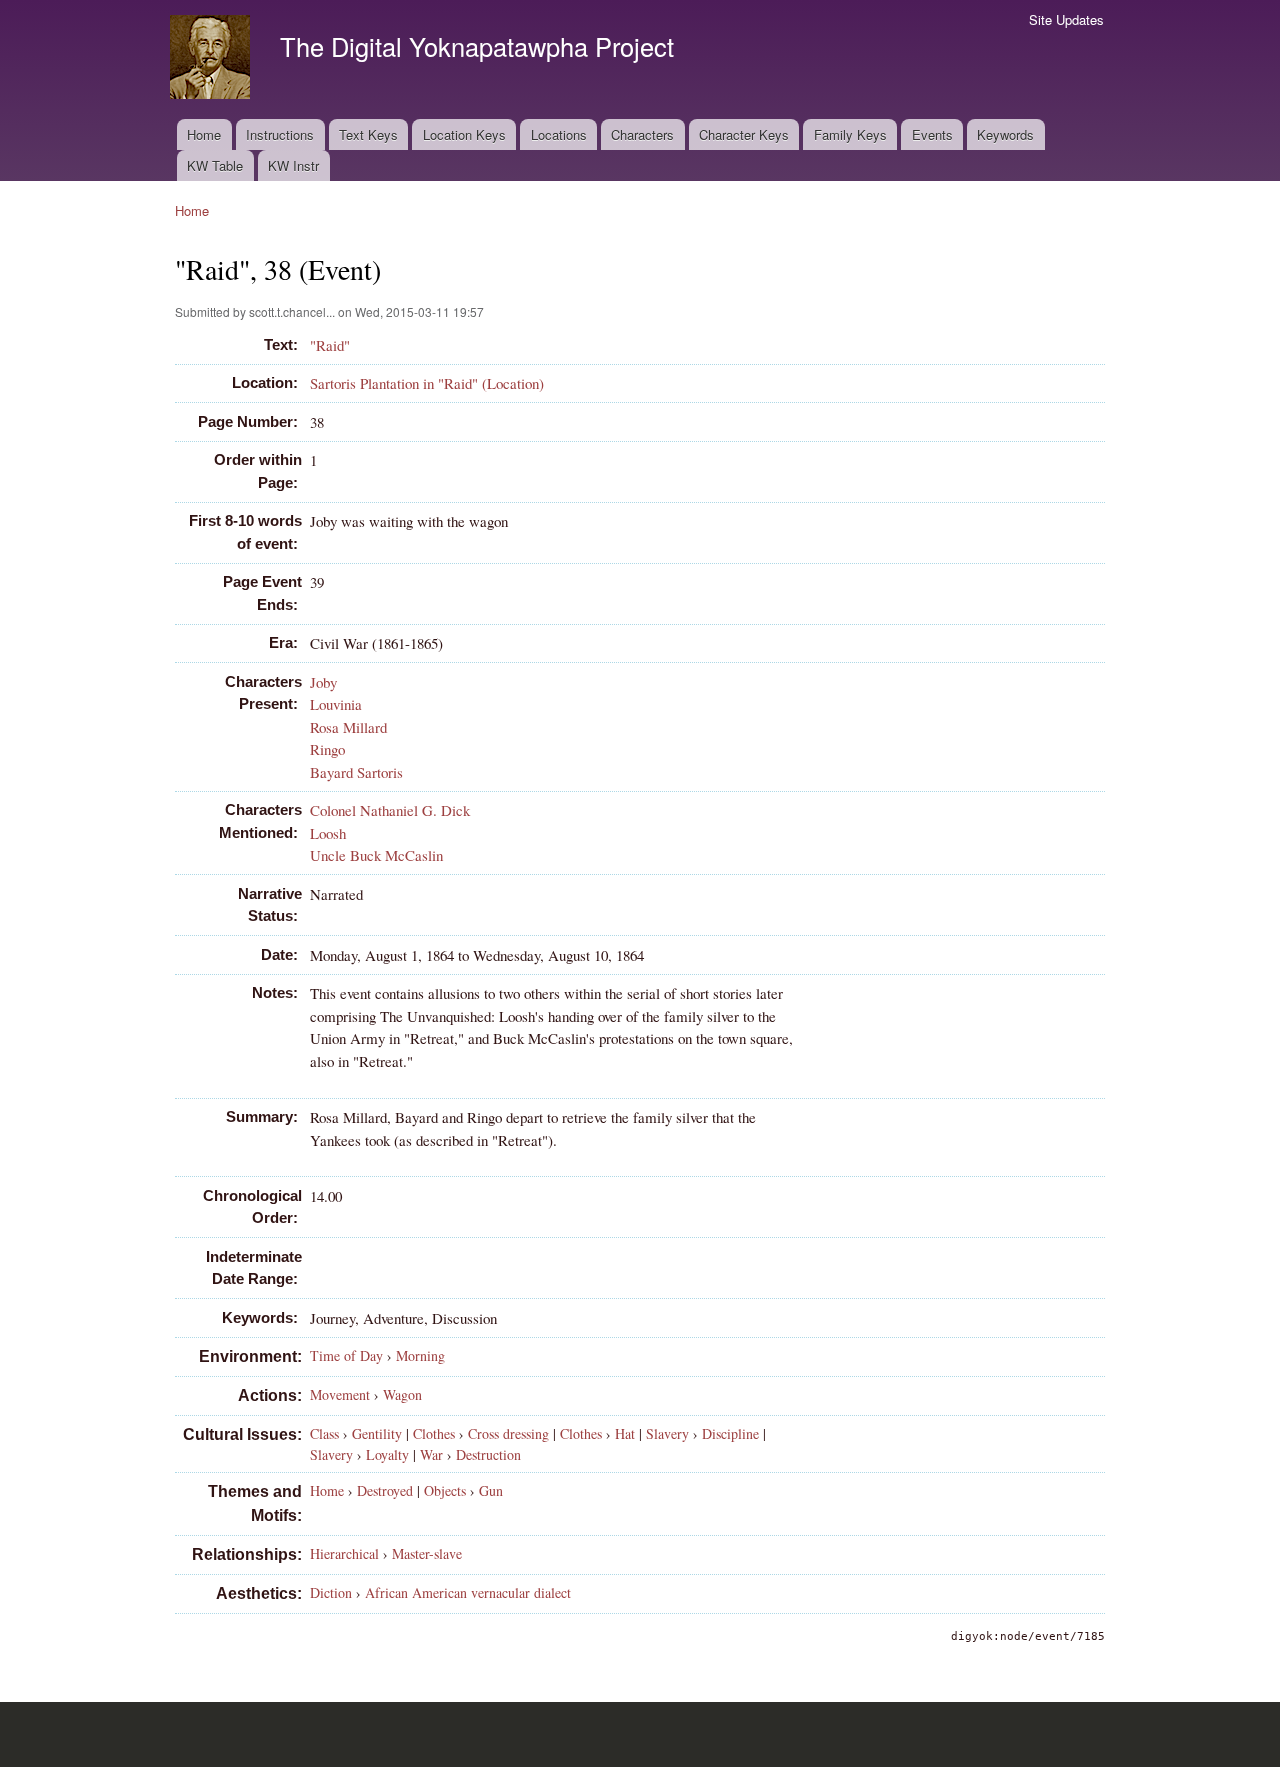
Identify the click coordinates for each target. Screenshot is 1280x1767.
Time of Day (346, 1355)
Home (204, 134)
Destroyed (385, 1490)
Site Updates (1066, 19)
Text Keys (368, 134)
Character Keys (744, 134)
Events (932, 134)
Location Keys (464, 134)
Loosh (328, 833)
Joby (323, 682)
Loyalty (387, 1454)
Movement (340, 1394)
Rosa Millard (348, 727)
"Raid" (330, 345)
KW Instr (293, 165)
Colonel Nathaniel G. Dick (390, 810)
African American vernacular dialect (468, 1592)
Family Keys (850, 134)
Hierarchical (344, 1553)
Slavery (667, 1433)
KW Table (215, 165)
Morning (420, 1355)
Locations (559, 134)
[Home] (212, 59)
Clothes (434, 1433)
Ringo (327, 749)
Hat (625, 1433)
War (431, 1454)
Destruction (488, 1454)
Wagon (402, 1394)
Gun (491, 1490)
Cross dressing (508, 1433)
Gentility (377, 1433)
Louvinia (336, 704)
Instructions (280, 134)
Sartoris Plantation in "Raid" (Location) (427, 383)
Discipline (730, 1433)
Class (324, 1433)
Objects (445, 1490)
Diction (331, 1592)
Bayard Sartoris (356, 772)
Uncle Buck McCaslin (376, 855)
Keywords (1005, 134)
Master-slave (427, 1553)
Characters (642, 134)
